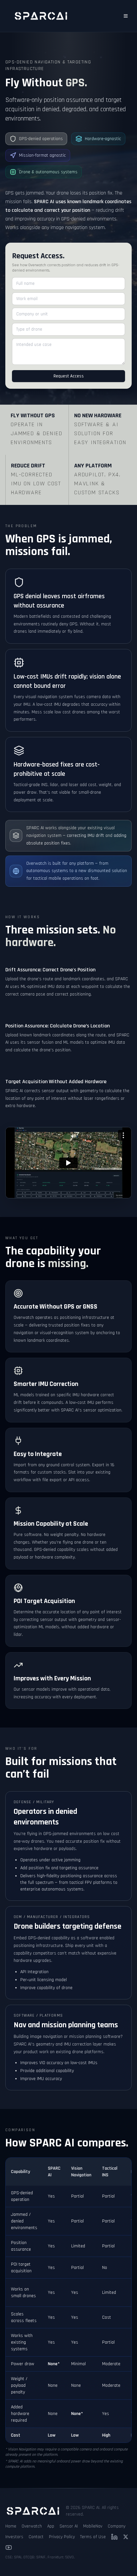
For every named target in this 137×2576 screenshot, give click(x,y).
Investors (14, 2537)
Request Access (69, 376)
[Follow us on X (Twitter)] (126, 2537)
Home (11, 2526)
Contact (36, 2537)
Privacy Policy (62, 2537)
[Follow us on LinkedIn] (114, 2537)
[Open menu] (126, 16)
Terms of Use (93, 2537)
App (51, 2526)
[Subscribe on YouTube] (9, 2547)
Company (117, 2526)
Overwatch (32, 2526)
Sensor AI (69, 2526)
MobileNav (93, 2526)
